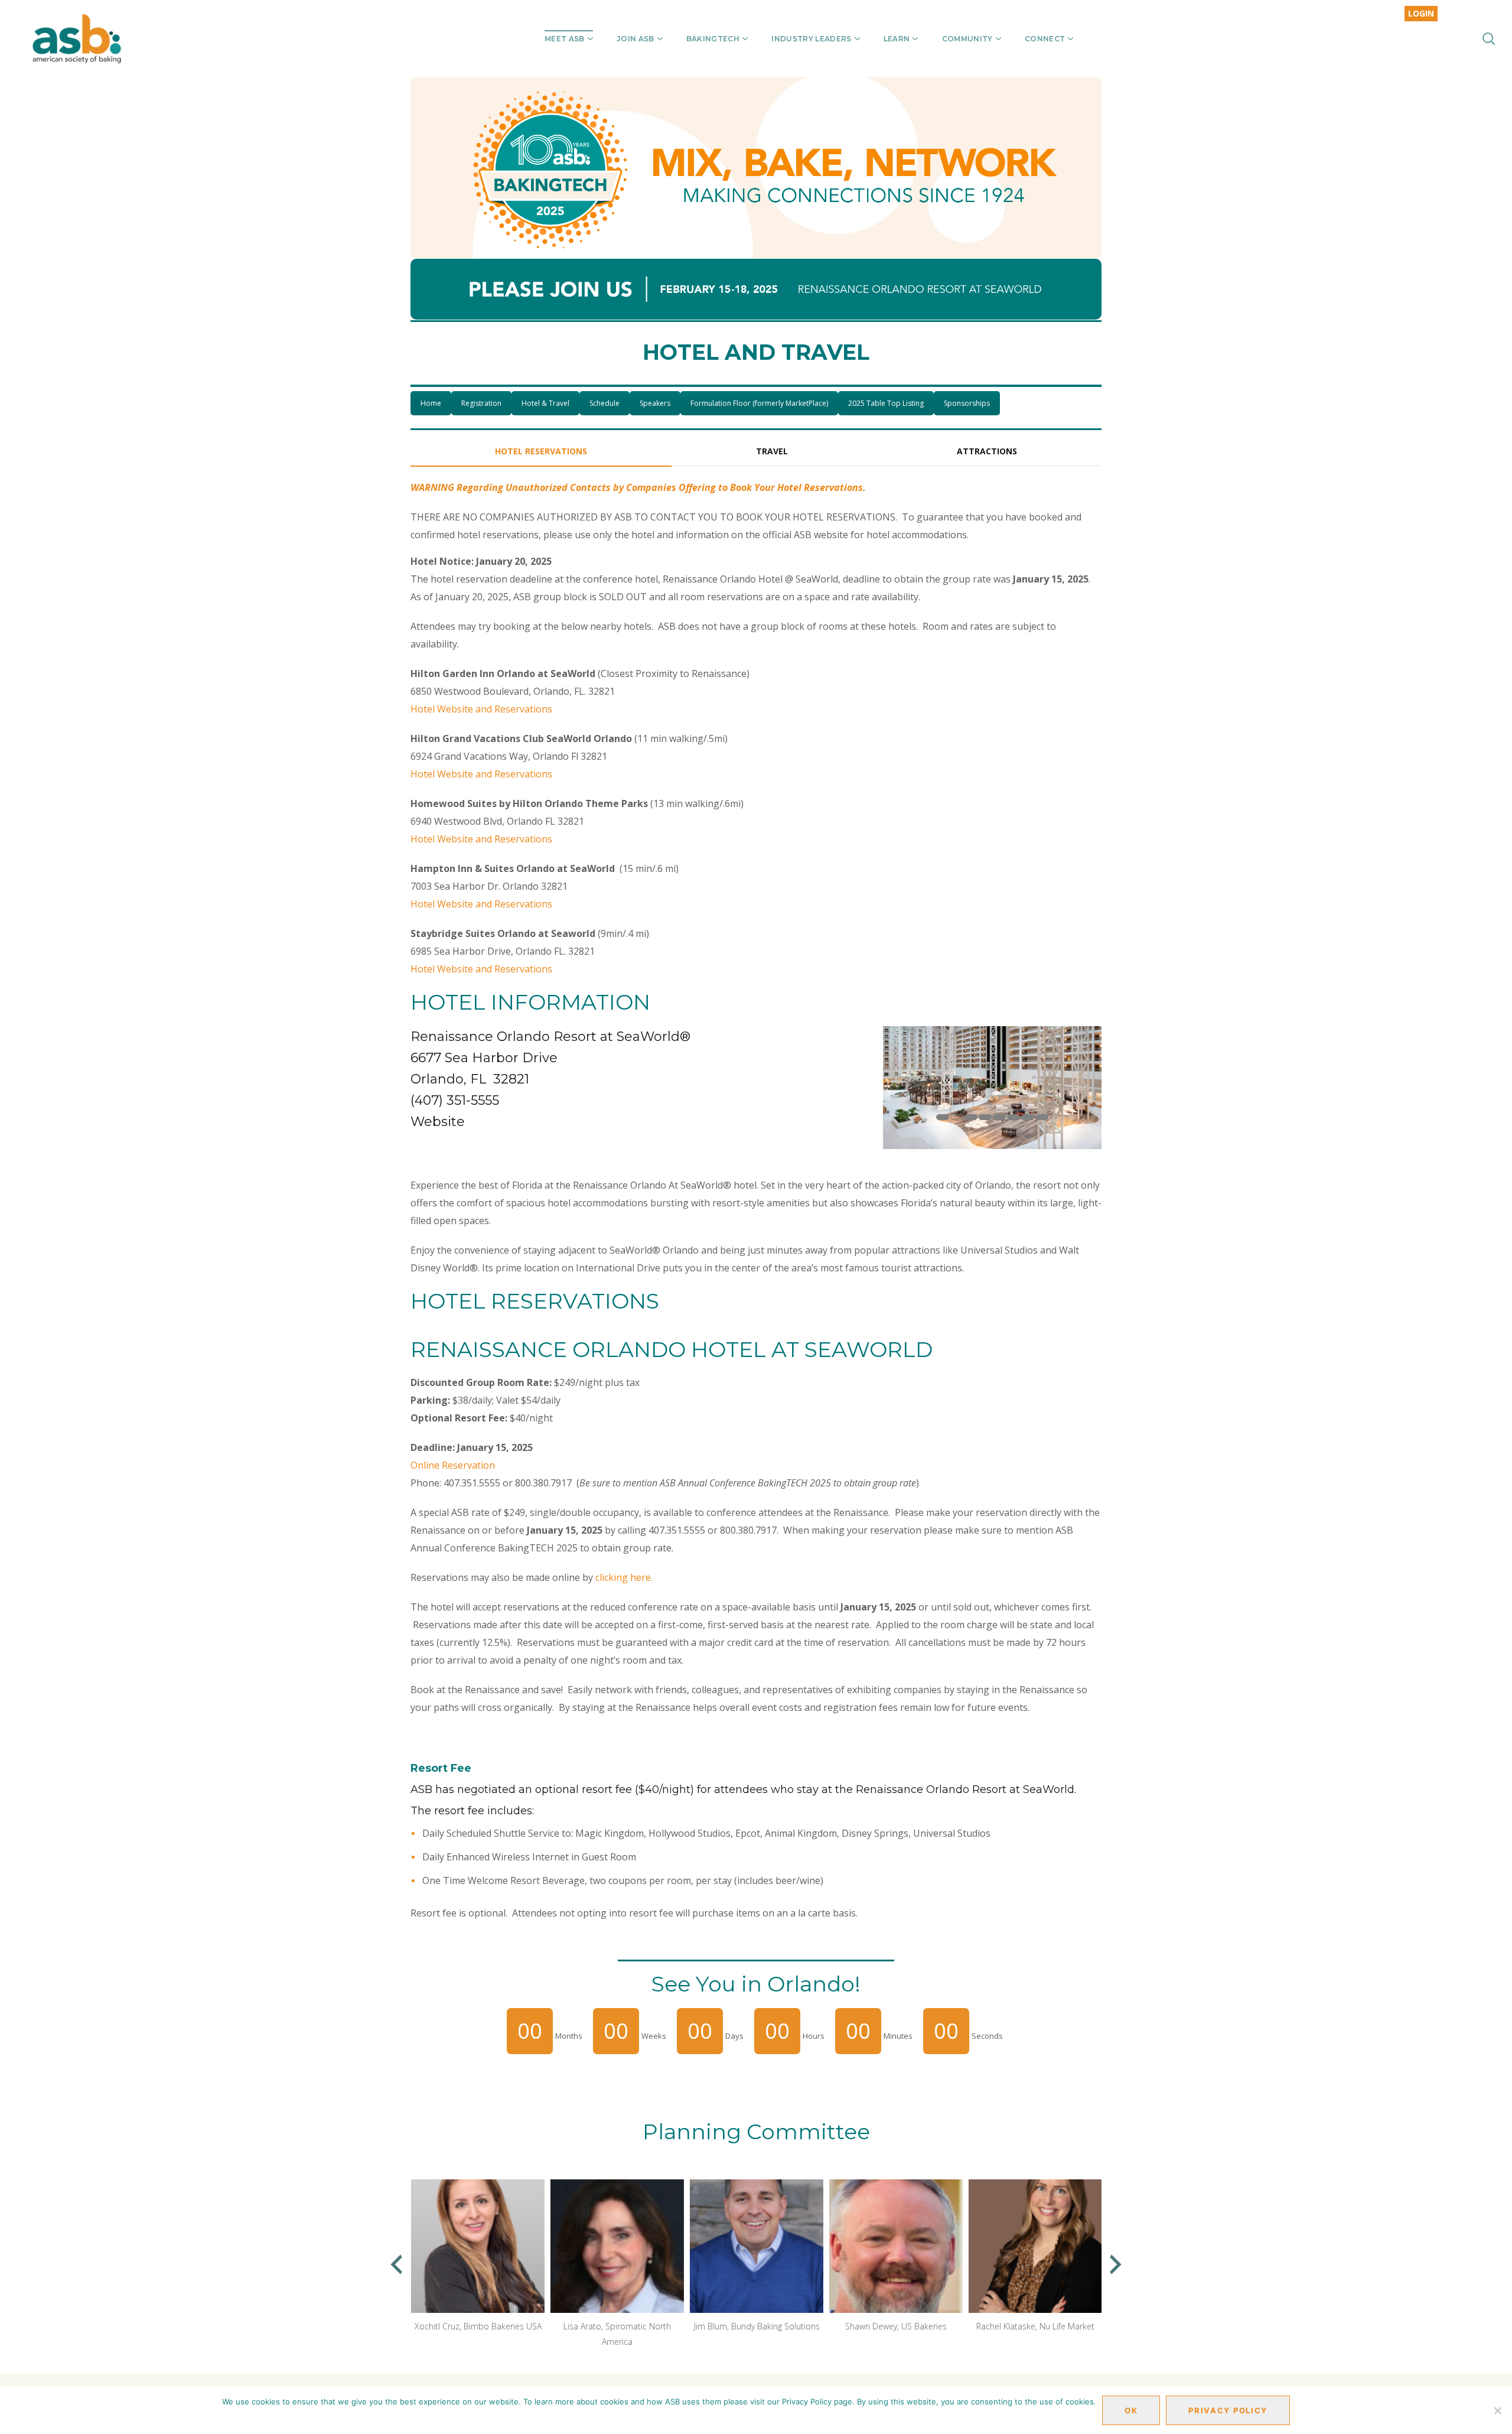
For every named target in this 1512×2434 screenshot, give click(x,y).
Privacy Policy (1228, 2410)
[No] (1497, 2410)
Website (438, 1122)
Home (431, 403)
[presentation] (396, 2264)
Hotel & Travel (545, 403)
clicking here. (624, 1577)
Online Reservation (453, 1465)
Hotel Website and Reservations (481, 709)
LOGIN (1421, 13)
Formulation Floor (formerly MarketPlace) (759, 403)
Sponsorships (967, 403)
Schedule (605, 403)
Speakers (655, 403)
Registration (481, 403)
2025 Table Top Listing (886, 403)
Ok (1131, 2410)
